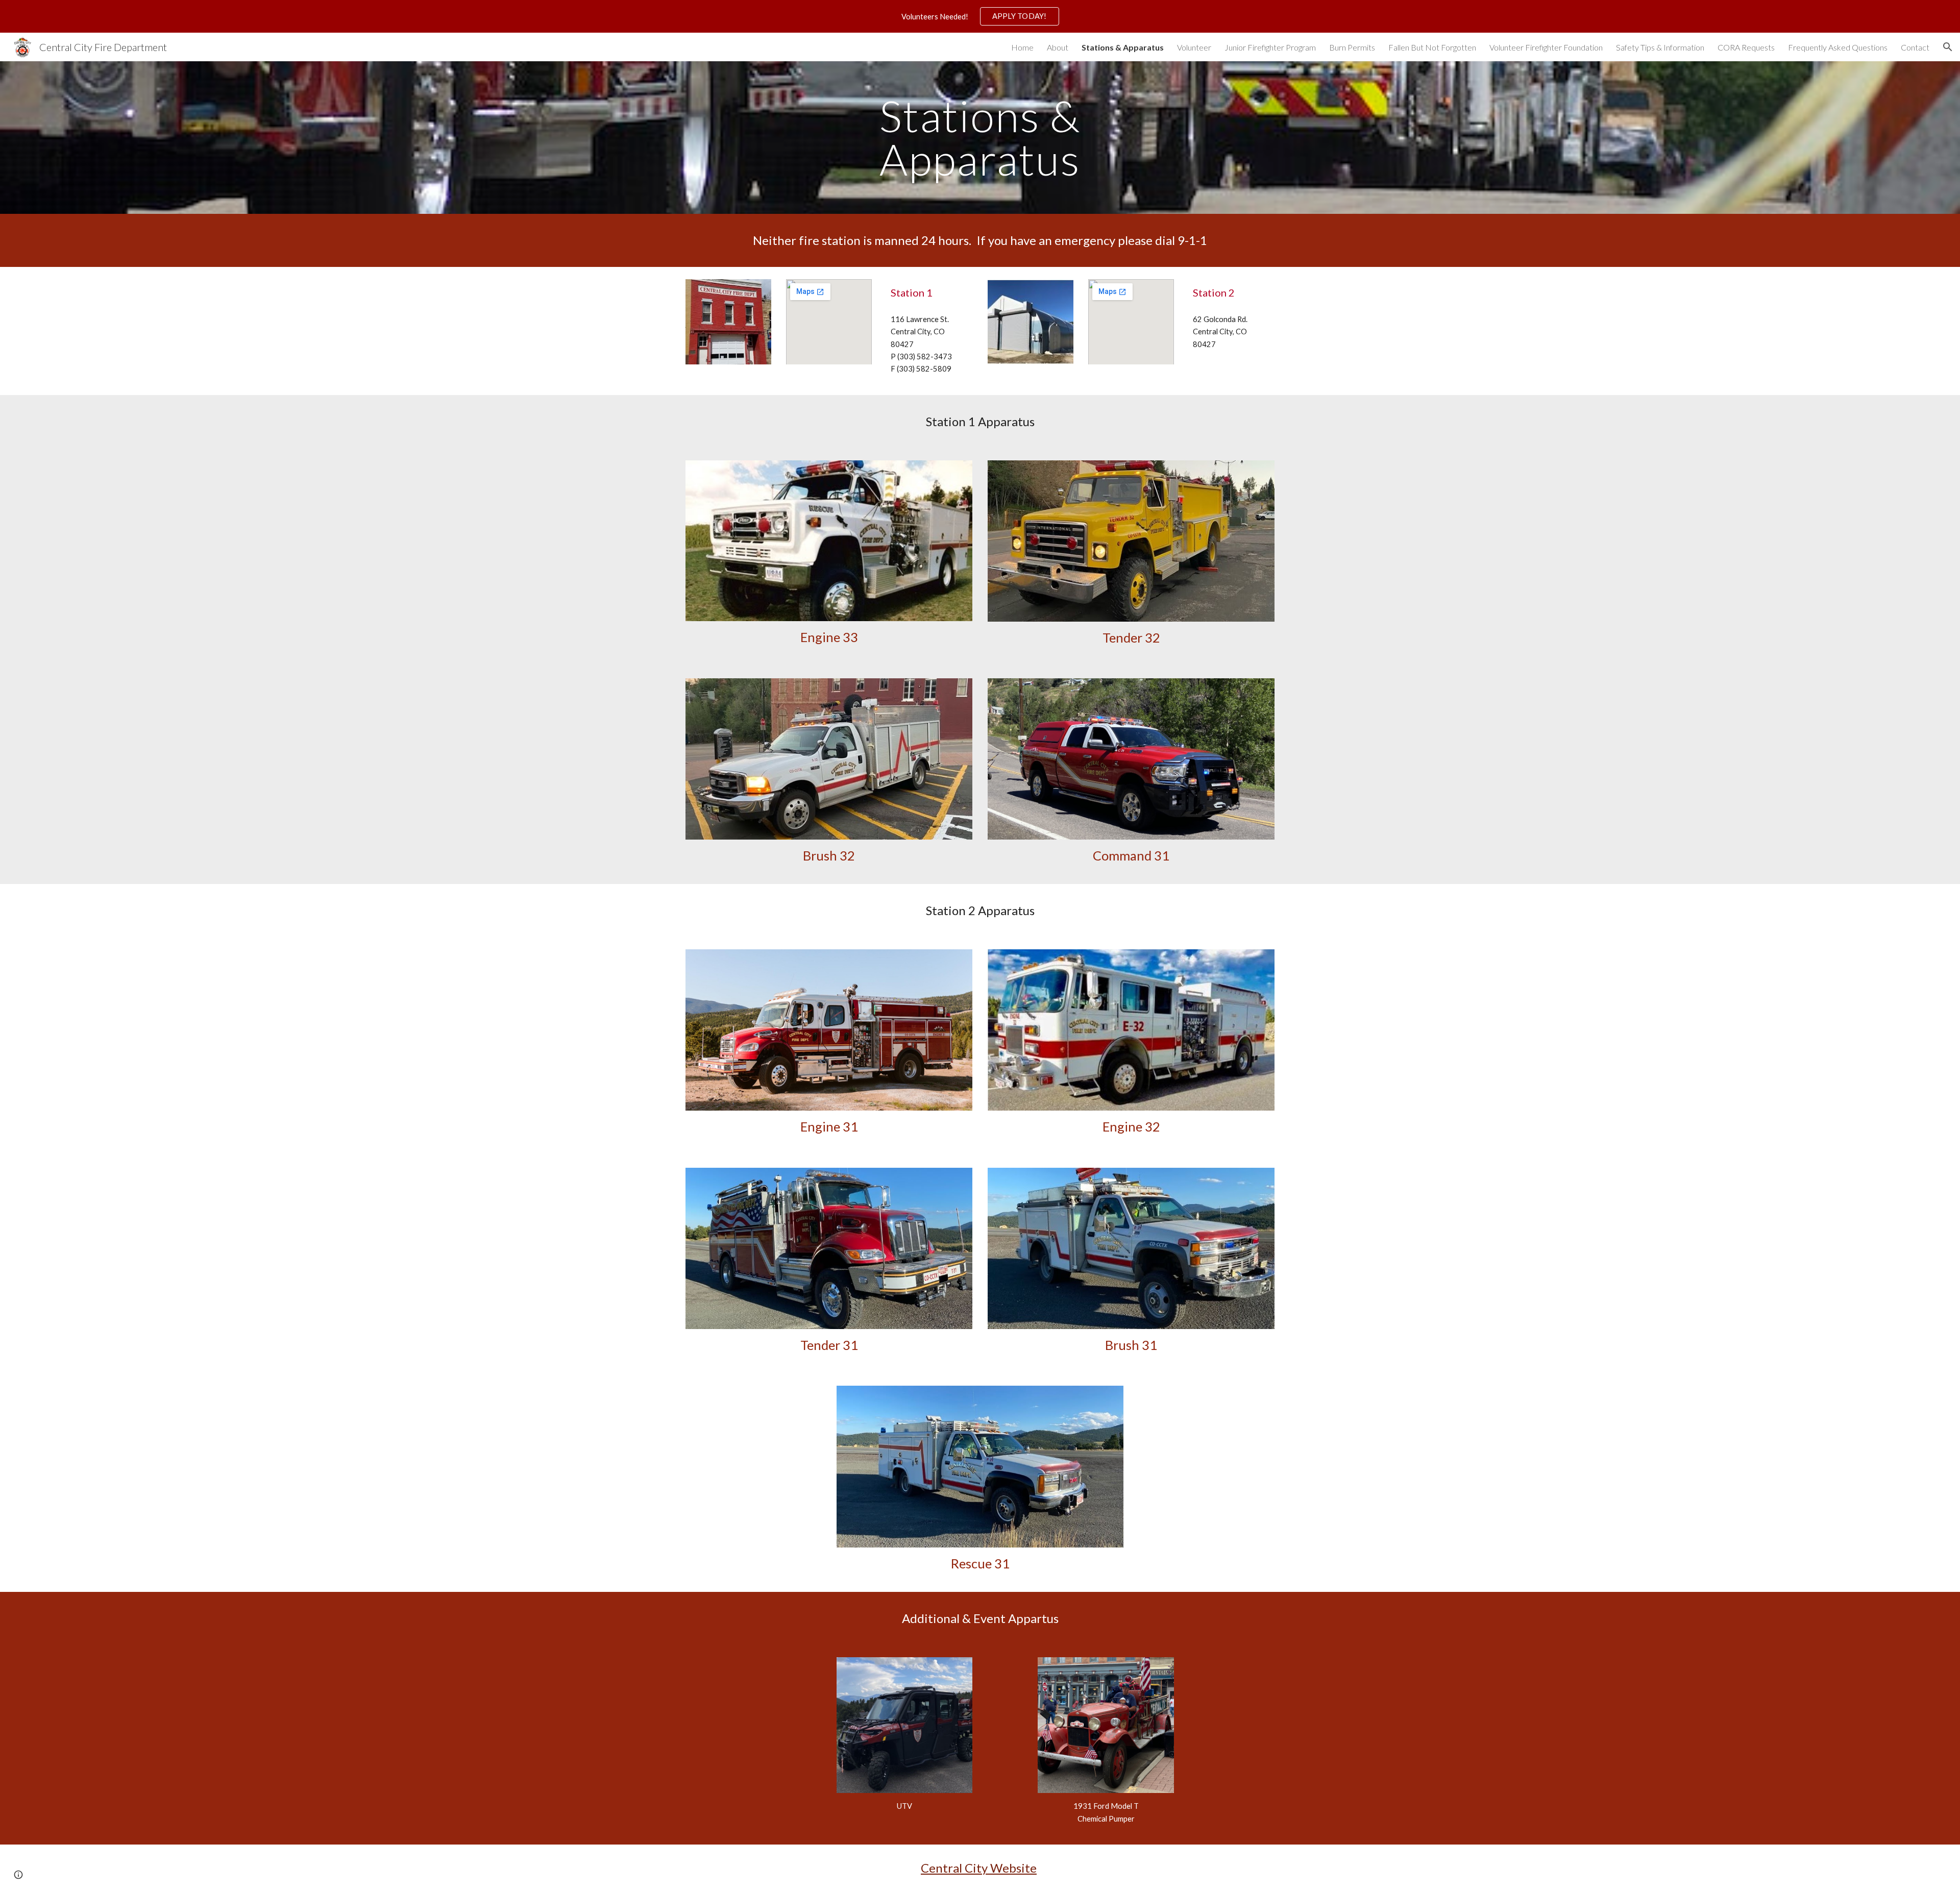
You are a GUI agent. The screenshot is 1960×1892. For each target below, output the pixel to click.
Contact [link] (1915, 47)
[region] (980, 16)
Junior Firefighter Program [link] (1270, 47)
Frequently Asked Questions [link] (1838, 47)
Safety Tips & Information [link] (1660, 47)
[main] (980, 138)
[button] (1948, 47)
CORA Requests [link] (1746, 47)
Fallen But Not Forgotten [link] (1432, 47)
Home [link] (1022, 47)
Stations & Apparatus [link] (1123, 47)
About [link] (1058, 47)
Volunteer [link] (1194, 47)
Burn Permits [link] (1352, 47)
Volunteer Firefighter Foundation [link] (1546, 47)
